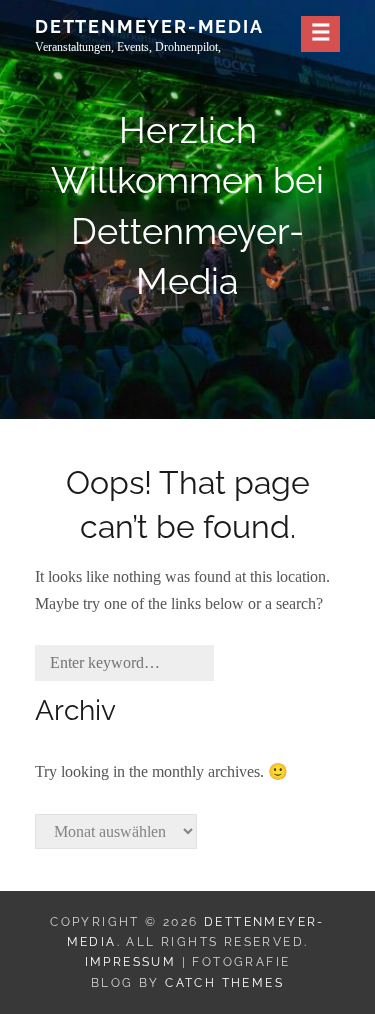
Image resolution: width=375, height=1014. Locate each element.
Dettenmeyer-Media (149, 26)
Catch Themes (224, 983)
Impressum (131, 962)
